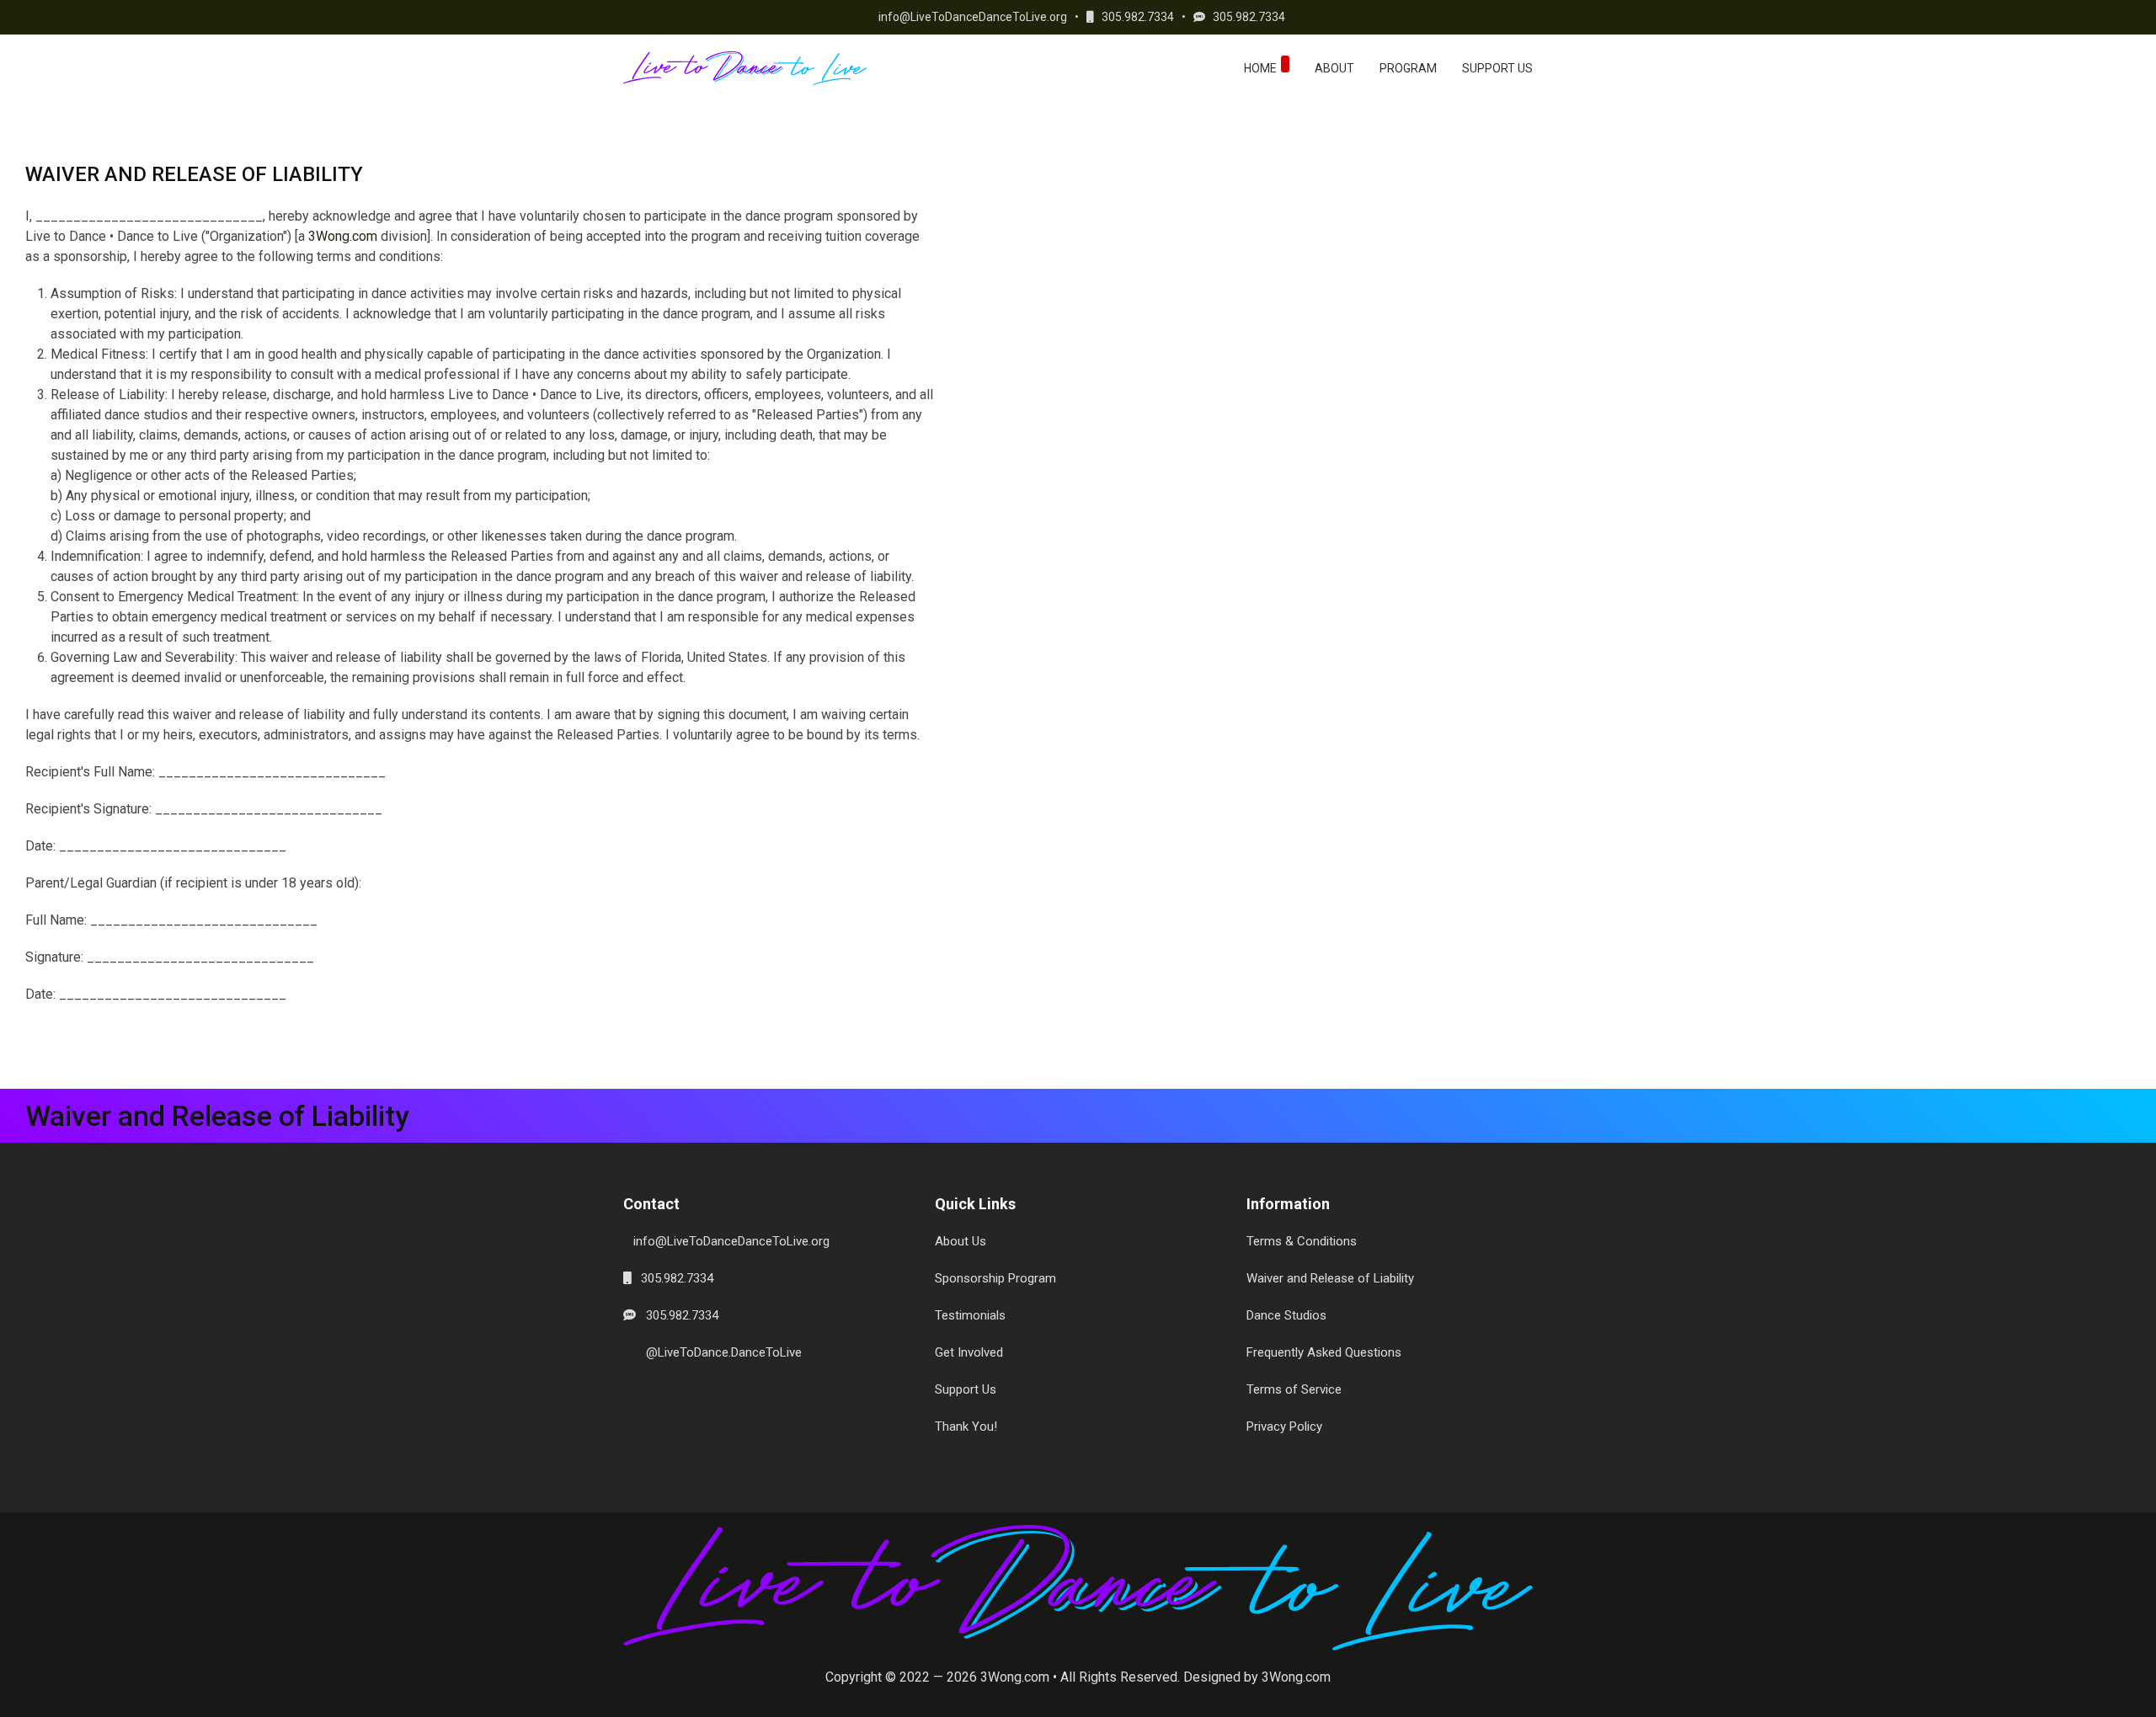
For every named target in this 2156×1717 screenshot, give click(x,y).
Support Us (1497, 68)
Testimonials (970, 1315)
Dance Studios (1286, 1315)
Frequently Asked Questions (1324, 1352)
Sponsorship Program (995, 1278)
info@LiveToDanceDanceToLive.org (969, 17)
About (1334, 68)
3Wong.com (343, 236)
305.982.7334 (1134, 17)
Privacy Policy (1284, 1426)
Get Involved (969, 1352)
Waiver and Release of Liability (1330, 1278)
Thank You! (966, 1426)
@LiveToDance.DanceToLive (719, 1352)
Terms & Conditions (1302, 1241)
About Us (961, 1241)
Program (1408, 68)
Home (1260, 68)
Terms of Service (1294, 1389)
